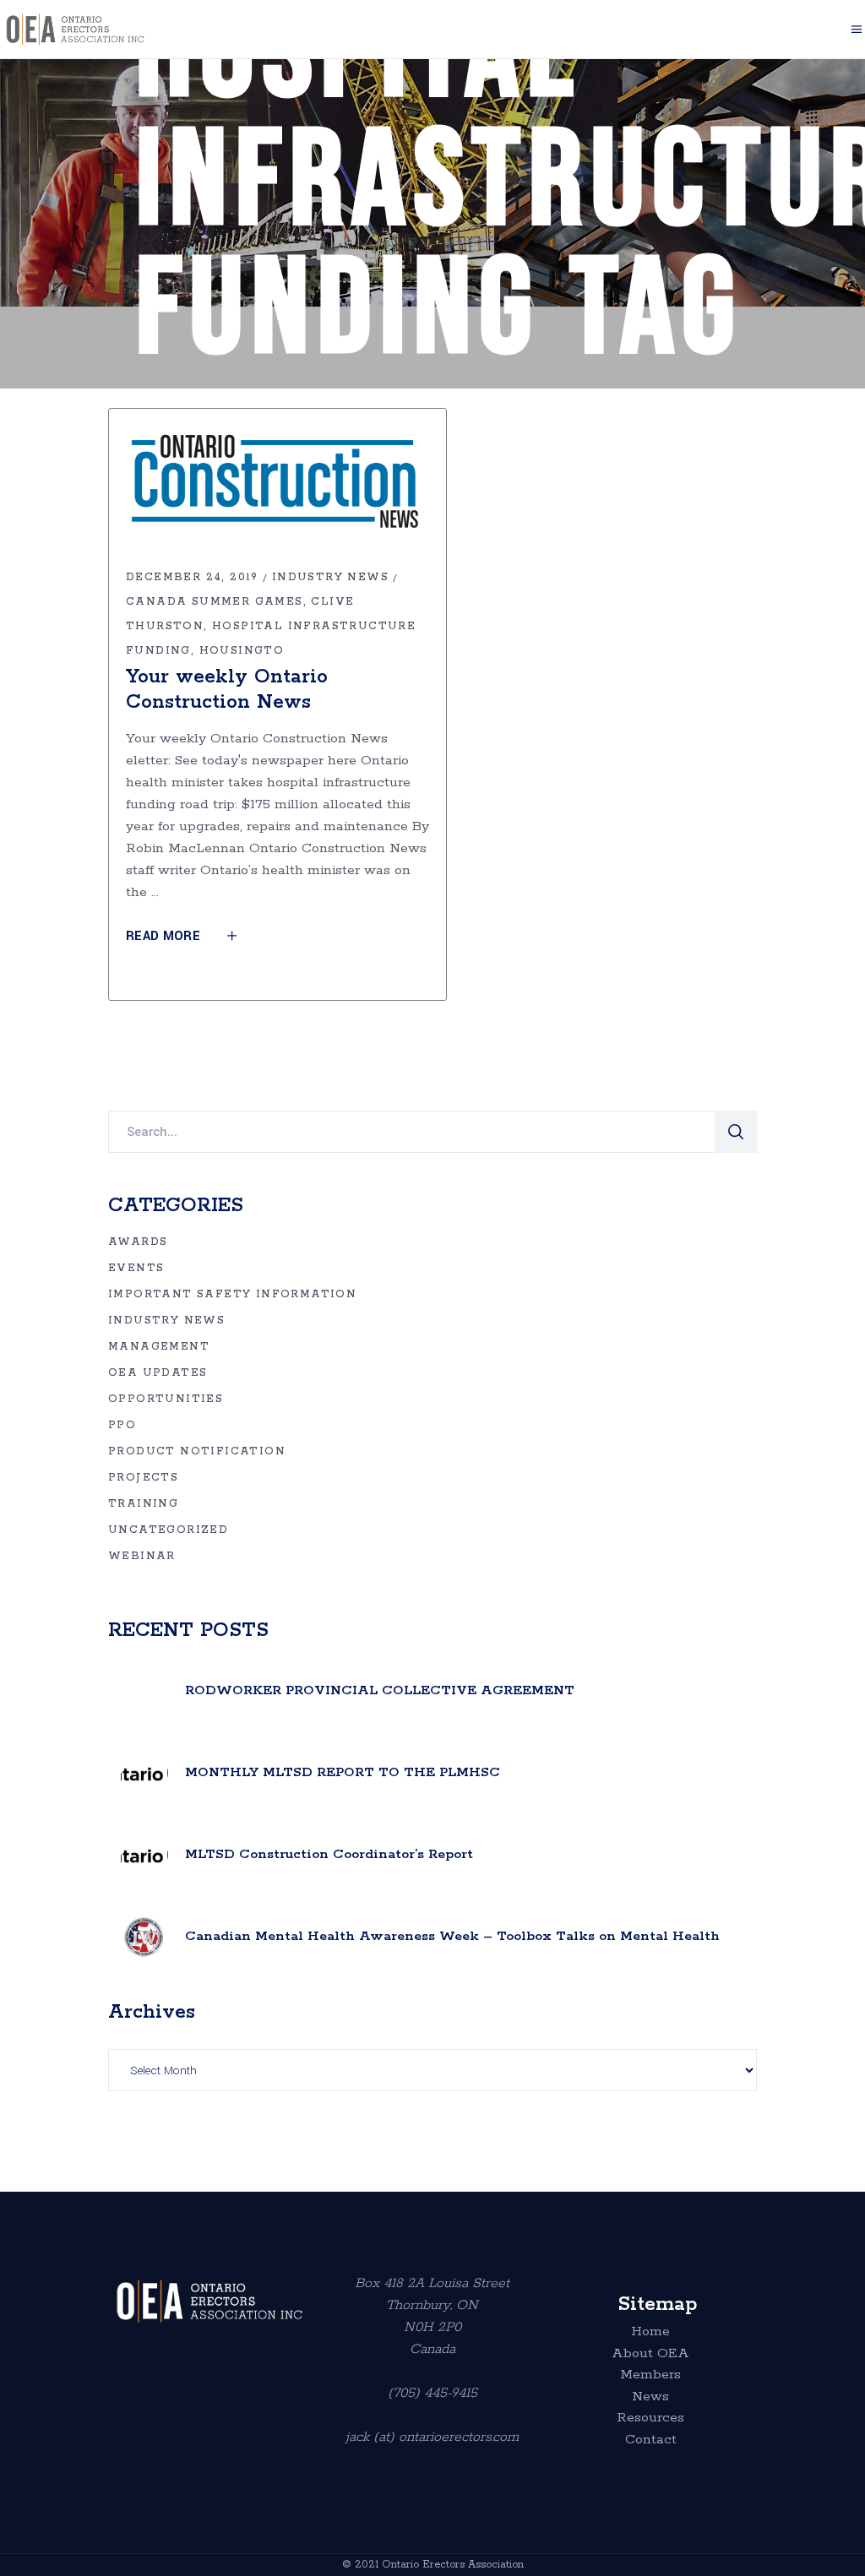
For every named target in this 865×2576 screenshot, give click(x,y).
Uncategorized (168, 1530)
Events (136, 1268)
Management (159, 1347)
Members (650, 2375)
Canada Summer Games (215, 602)
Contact (651, 2440)
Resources (650, 2418)
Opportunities (166, 1399)
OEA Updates (158, 1373)
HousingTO (242, 651)
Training (143, 1504)
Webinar (142, 1556)
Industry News (330, 577)
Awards (138, 1242)
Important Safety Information (232, 1294)
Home (650, 2332)
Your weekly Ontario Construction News (227, 690)
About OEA (650, 2354)
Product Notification (197, 1451)
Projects (143, 1478)
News (650, 2397)
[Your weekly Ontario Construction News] (277, 487)
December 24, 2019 (192, 577)
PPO (122, 1425)
